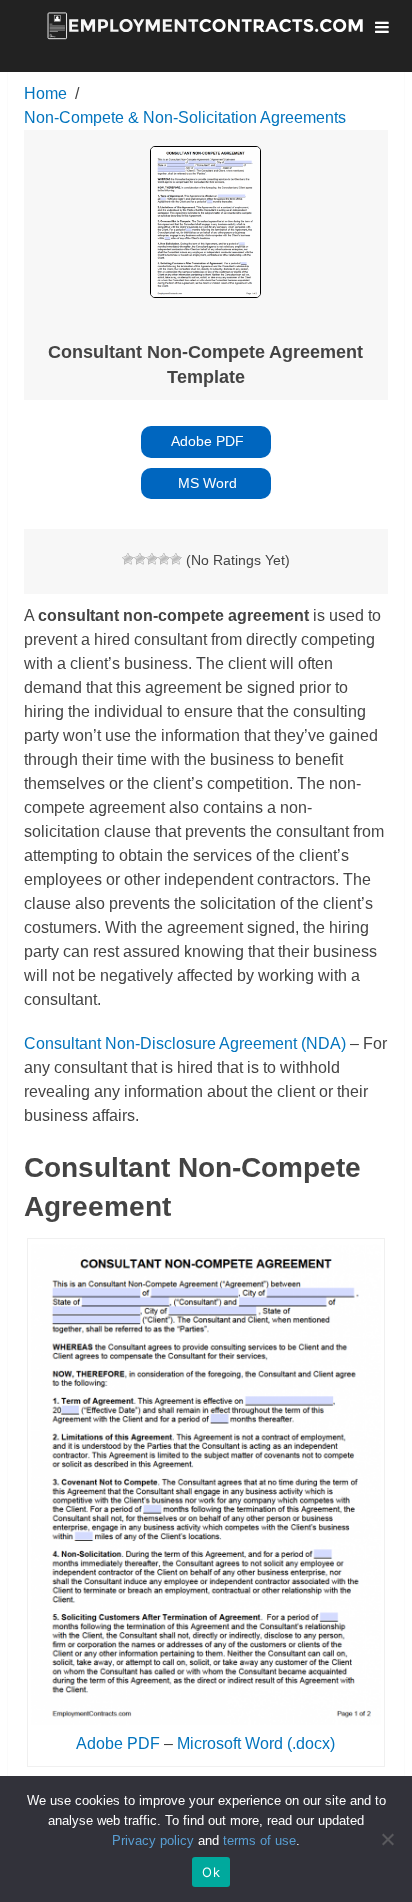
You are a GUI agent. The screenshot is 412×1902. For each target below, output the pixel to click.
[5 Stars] (176, 559)
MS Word (205, 483)
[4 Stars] (164, 559)
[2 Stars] (140, 559)
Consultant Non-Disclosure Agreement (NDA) (185, 1043)
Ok (211, 1872)
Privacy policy (153, 1840)
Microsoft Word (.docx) (256, 1743)
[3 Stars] (152, 559)
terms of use (259, 1840)
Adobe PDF (206, 441)
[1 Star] (128, 559)
